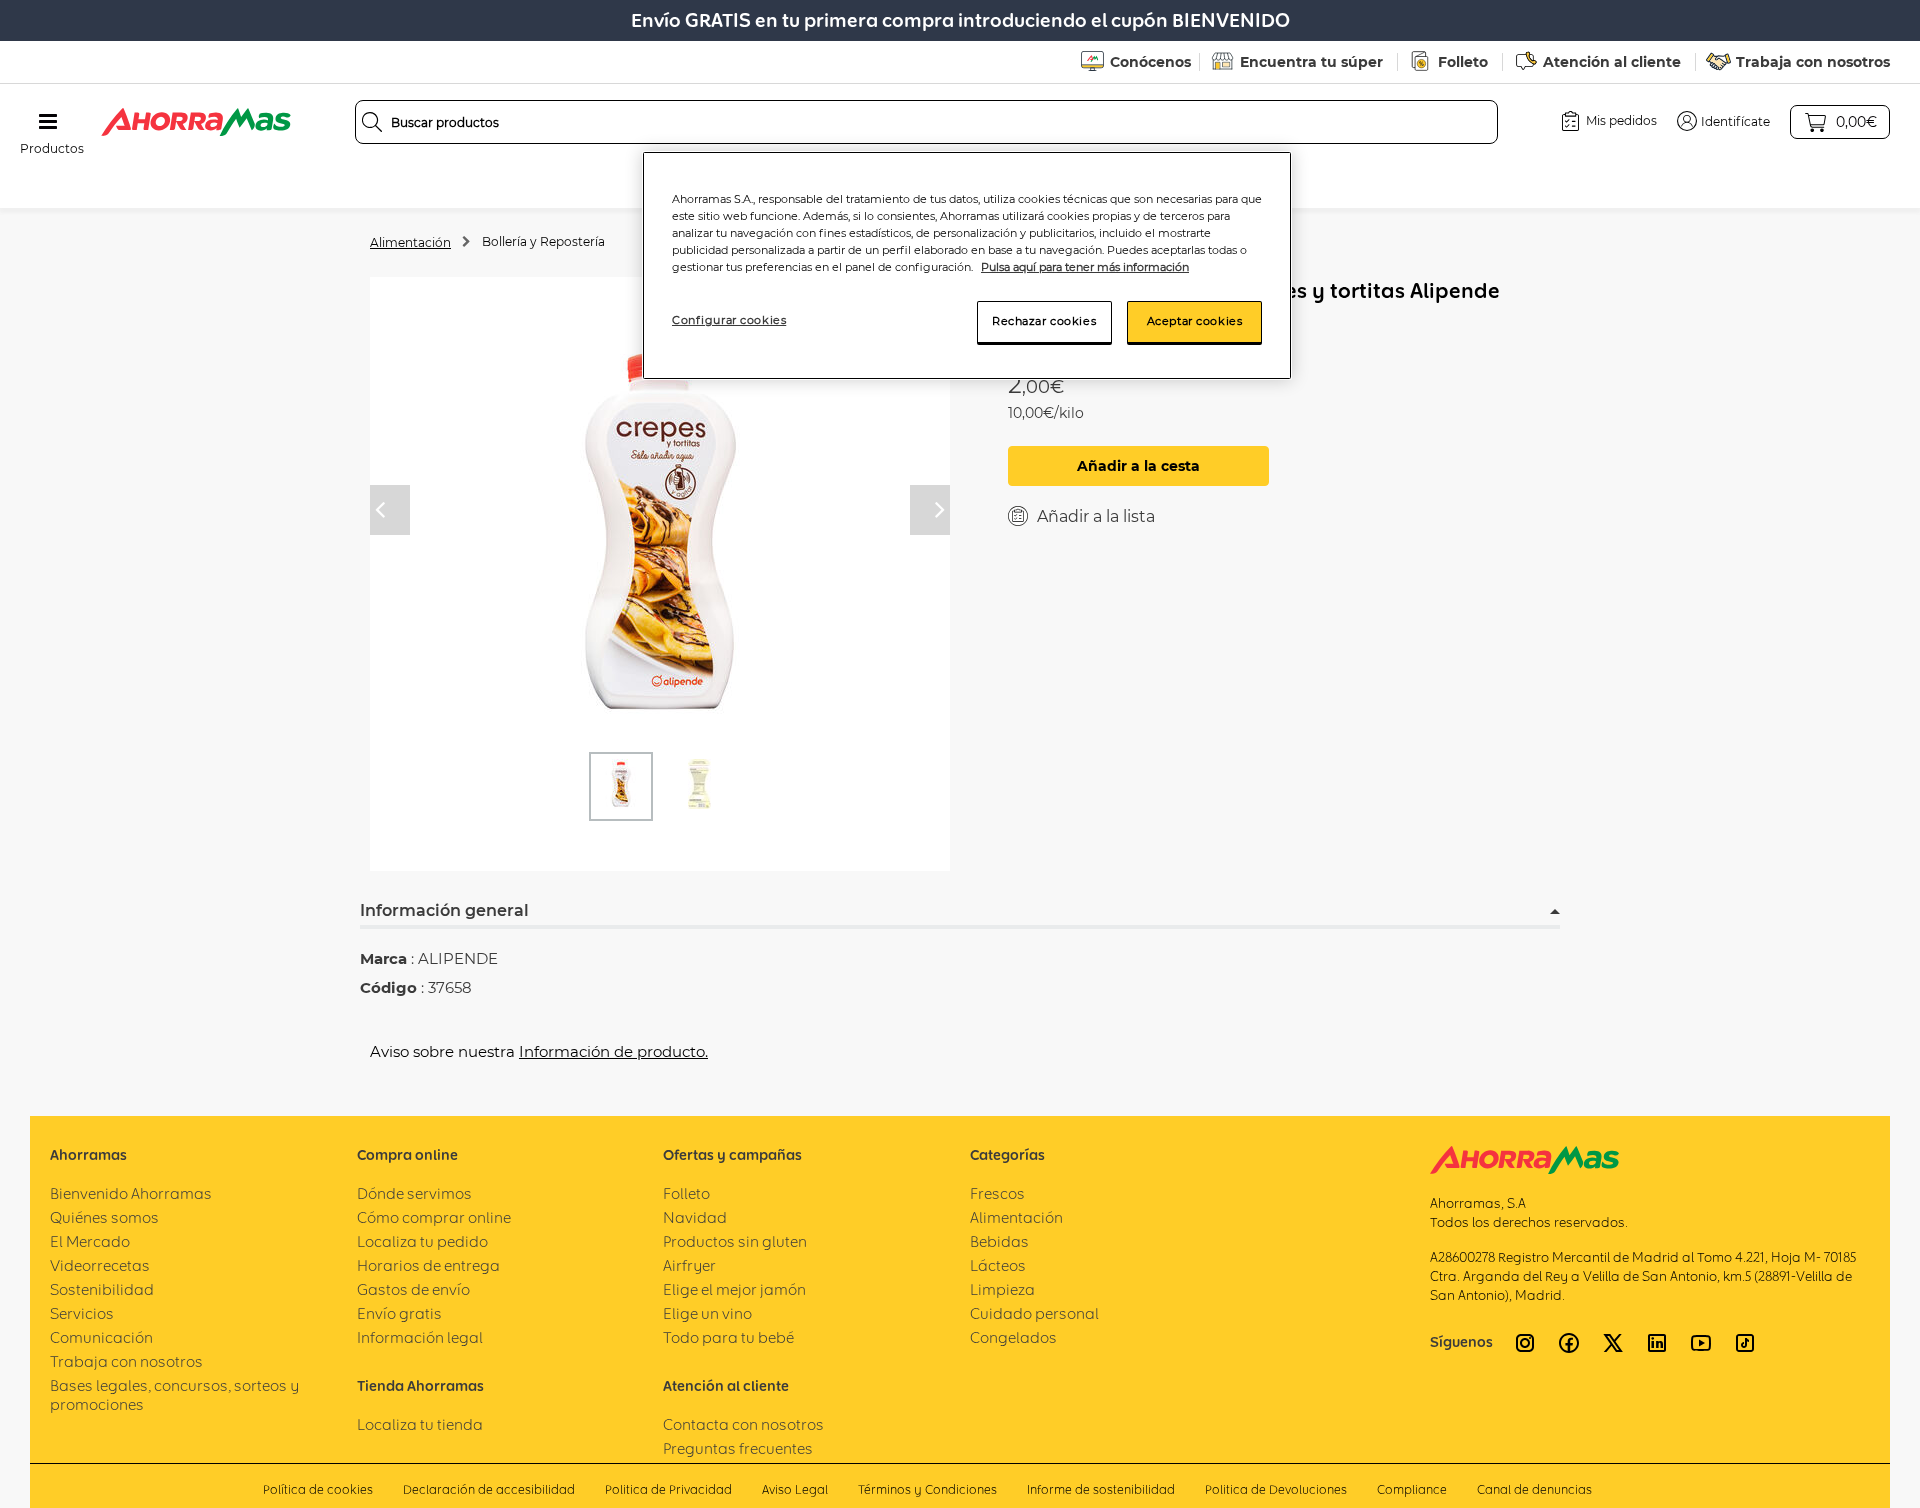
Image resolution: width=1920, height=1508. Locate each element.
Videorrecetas (100, 1265)
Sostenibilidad (102, 1289)
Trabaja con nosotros (1813, 62)
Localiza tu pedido (422, 1241)
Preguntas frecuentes (738, 1448)
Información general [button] (444, 910)
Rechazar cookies (1044, 321)
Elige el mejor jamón (734, 1289)
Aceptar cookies (1195, 321)
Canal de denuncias (1534, 1489)
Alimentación (410, 242)
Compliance (1412, 1489)
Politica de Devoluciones (1276, 1489)
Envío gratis (399, 1313)
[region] (967, 265)
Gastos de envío (413, 1289)
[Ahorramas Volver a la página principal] (196, 122)
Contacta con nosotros (743, 1424)
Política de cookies (318, 1489)
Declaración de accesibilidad (489, 1489)
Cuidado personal (1034, 1313)
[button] (1723, 121)
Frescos (997, 1193)
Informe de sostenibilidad (1101, 1489)
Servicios (82, 1313)
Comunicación (101, 1337)
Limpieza (1002, 1289)
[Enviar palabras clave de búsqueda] (372, 122)
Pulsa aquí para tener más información (1085, 267)
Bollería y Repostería (543, 241)
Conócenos (1150, 62)
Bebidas (999, 1241)
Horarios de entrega (428, 1265)
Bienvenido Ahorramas (131, 1193)
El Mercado (90, 1241)
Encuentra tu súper (1311, 62)
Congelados (1013, 1337)
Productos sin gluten (735, 1241)
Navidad (695, 1217)
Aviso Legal (795, 1489)
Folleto (1463, 62)
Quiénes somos (104, 1217)
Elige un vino (707, 1313)
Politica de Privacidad (668, 1489)
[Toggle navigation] (48, 122)
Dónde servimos (414, 1193)
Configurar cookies (729, 320)
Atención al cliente (1612, 62)
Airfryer (689, 1265)
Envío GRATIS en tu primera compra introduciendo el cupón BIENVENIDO (960, 20)
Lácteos (998, 1265)
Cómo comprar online (434, 1217)
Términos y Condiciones (927, 1489)
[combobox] (927, 122)
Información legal (420, 1337)
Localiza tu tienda (420, 1424)
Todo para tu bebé (728, 1337)
